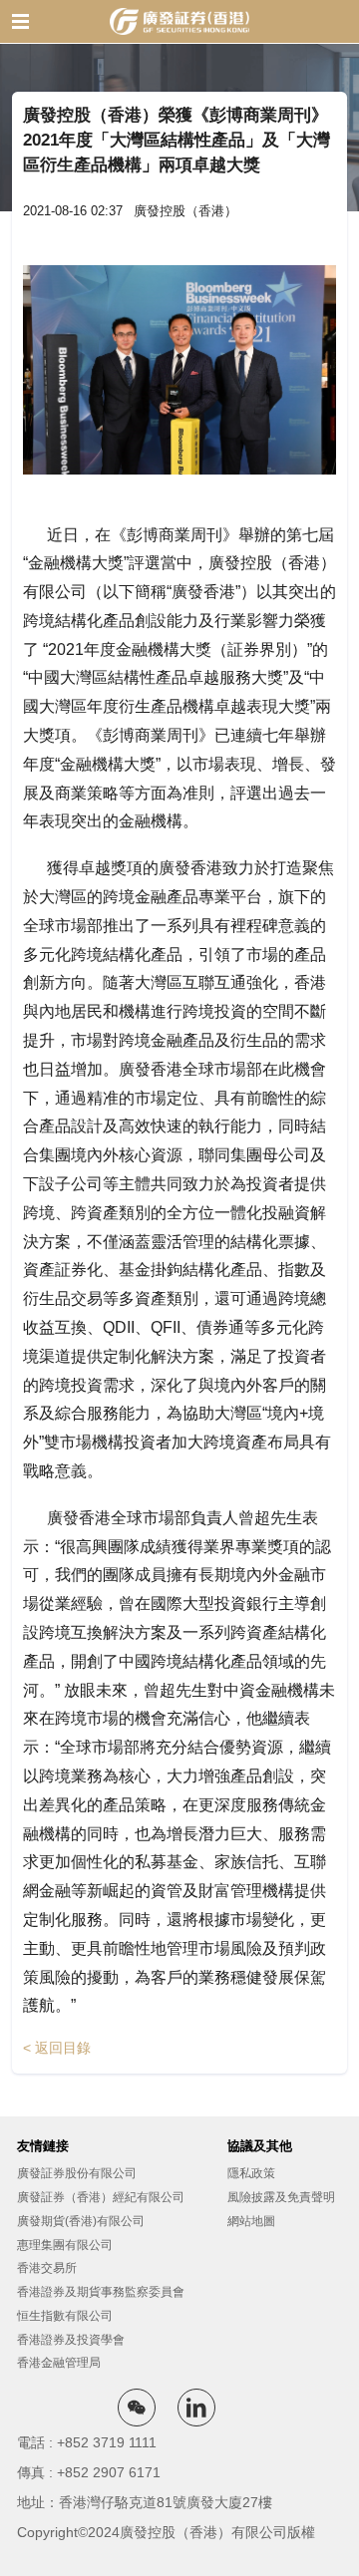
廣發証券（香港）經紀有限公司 (101, 2197)
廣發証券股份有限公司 (77, 2173)
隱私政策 (251, 2173)
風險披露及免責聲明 (281, 2197)
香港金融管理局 (59, 2363)
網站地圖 (251, 2221)
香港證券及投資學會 (71, 2340)
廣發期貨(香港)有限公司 (81, 2221)
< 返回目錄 (57, 2048)
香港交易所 (47, 2268)
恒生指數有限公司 (65, 2316)
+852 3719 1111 (107, 2442)
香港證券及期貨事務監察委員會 (101, 2292)
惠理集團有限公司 (65, 2245)
